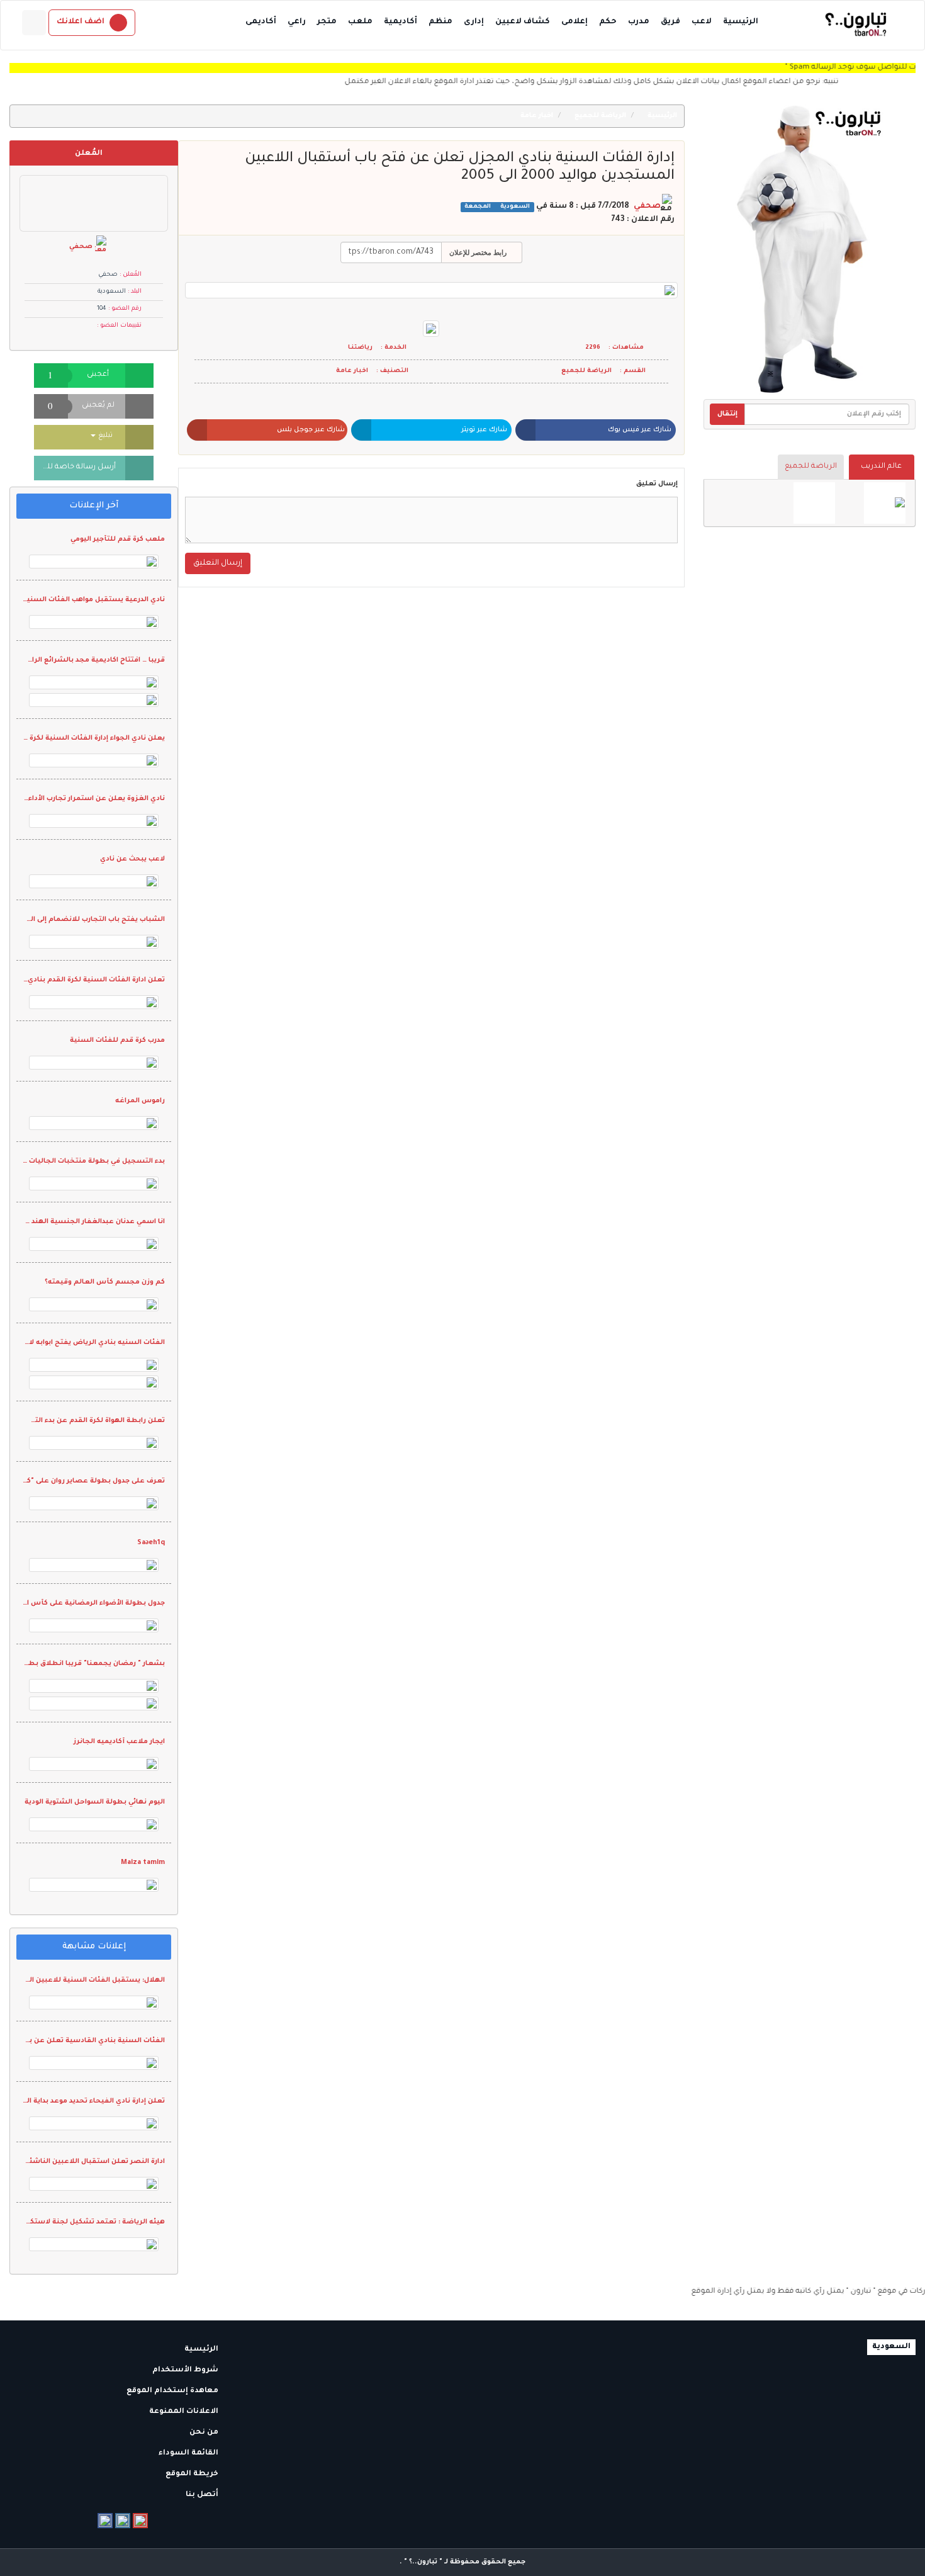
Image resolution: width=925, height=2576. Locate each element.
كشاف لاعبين (523, 22)
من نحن (205, 2433)
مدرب (639, 22)
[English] (34, 23)
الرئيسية (741, 22)
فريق (670, 22)
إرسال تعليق (657, 484)
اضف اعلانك (81, 22)
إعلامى (575, 22)
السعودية (514, 207)
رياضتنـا (360, 348)
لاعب (702, 22)
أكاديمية (401, 22)
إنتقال (727, 414)
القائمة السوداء (189, 2454)
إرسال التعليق (218, 563)
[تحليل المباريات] (814, 503)
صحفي (647, 206)
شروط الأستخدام (186, 2370)
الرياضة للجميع (811, 467)
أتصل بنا (203, 2495)
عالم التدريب (881, 467)
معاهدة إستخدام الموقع (173, 2391)
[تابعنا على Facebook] (105, 2521)
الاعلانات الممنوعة (185, 2412)
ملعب (360, 22)
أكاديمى (261, 22)
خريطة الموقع (193, 2474)
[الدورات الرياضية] (885, 503)
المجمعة (478, 207)
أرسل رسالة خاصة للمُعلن (75, 467)
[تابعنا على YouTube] (140, 2521)
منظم (440, 22)
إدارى (474, 22)
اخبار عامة (538, 116)
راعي (297, 22)
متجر (327, 22)
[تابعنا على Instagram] (123, 2521)
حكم (608, 22)
